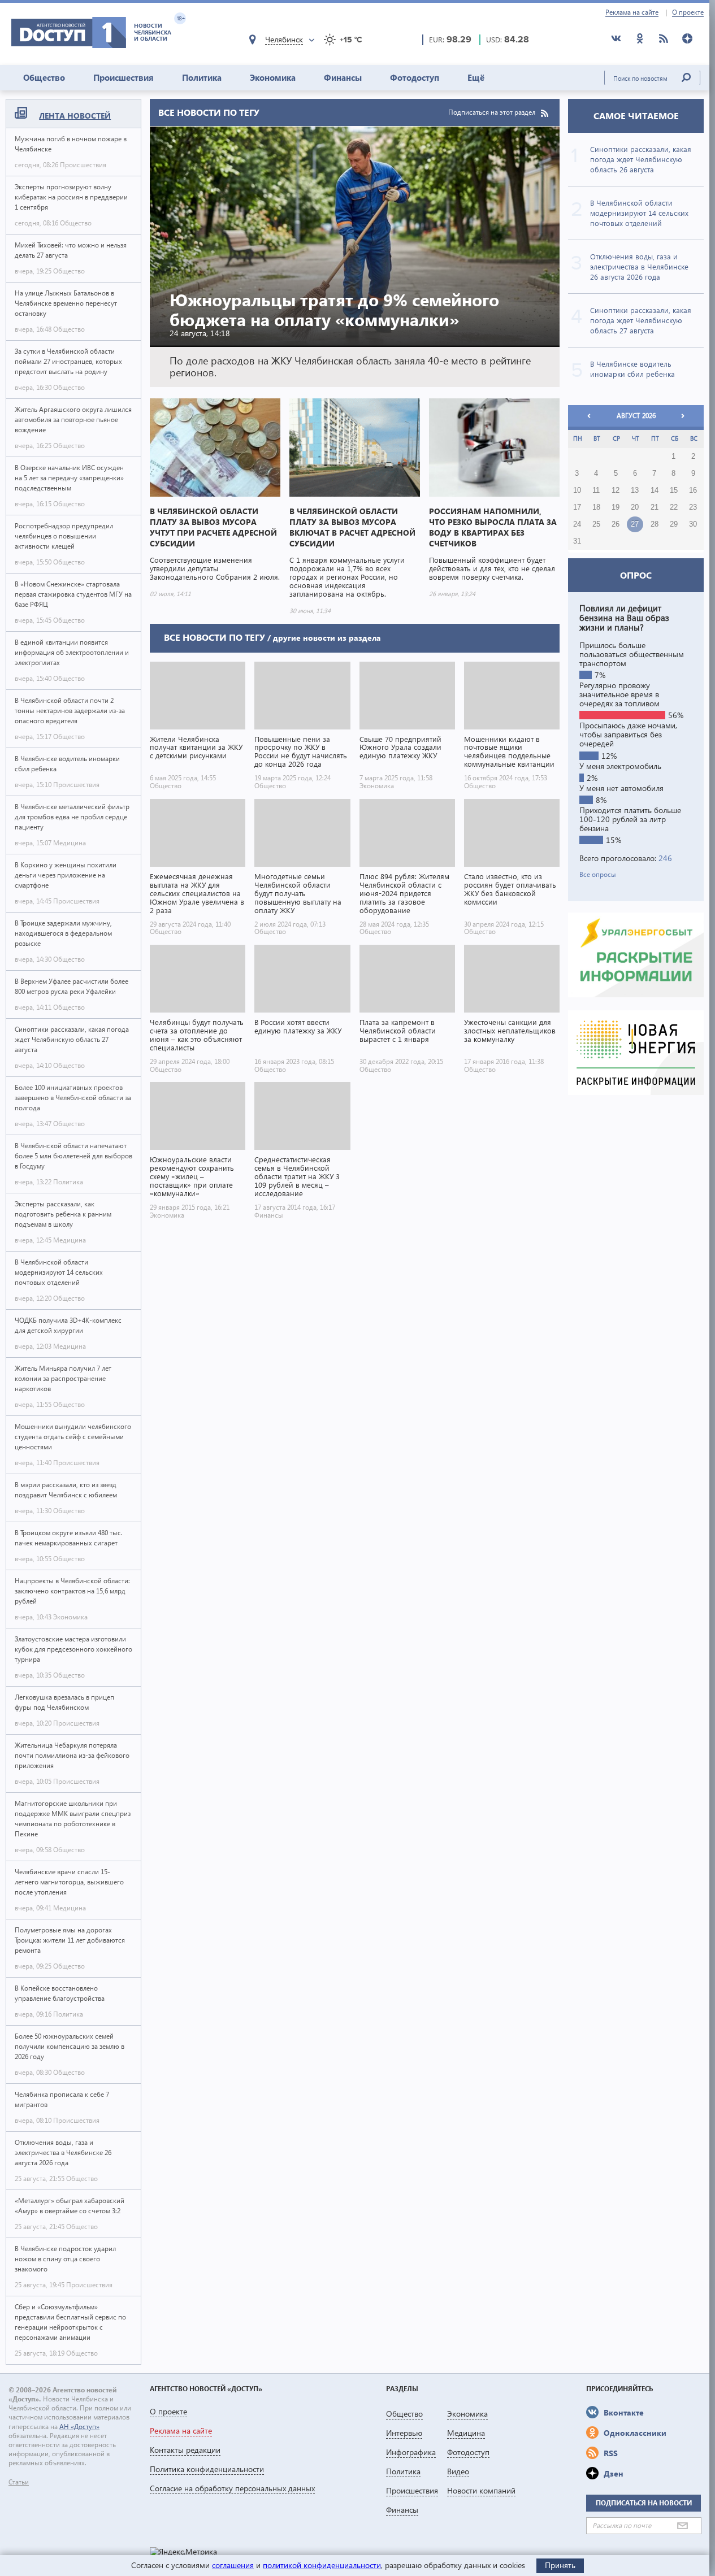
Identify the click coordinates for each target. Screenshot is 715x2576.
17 (577, 507)
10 (577, 490)
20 (635, 507)
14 (655, 490)
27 (635, 524)
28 (655, 524)
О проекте (688, 12)
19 (616, 507)
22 (674, 507)
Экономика (273, 77)
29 (674, 524)
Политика (202, 77)
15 (674, 490)
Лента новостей (75, 116)
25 (596, 524)
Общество (44, 77)
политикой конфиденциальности (322, 2565)
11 (596, 490)
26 (616, 524)
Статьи (19, 2482)
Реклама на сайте (632, 12)
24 (577, 524)
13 (635, 490)
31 (577, 541)
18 (596, 507)
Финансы (343, 77)
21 (655, 507)
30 (693, 524)
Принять (560, 2565)
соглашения (233, 2565)
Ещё (476, 77)
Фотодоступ (415, 77)
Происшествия (123, 77)
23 (693, 507)
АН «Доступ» (79, 2427)
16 (693, 490)
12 (616, 490)
